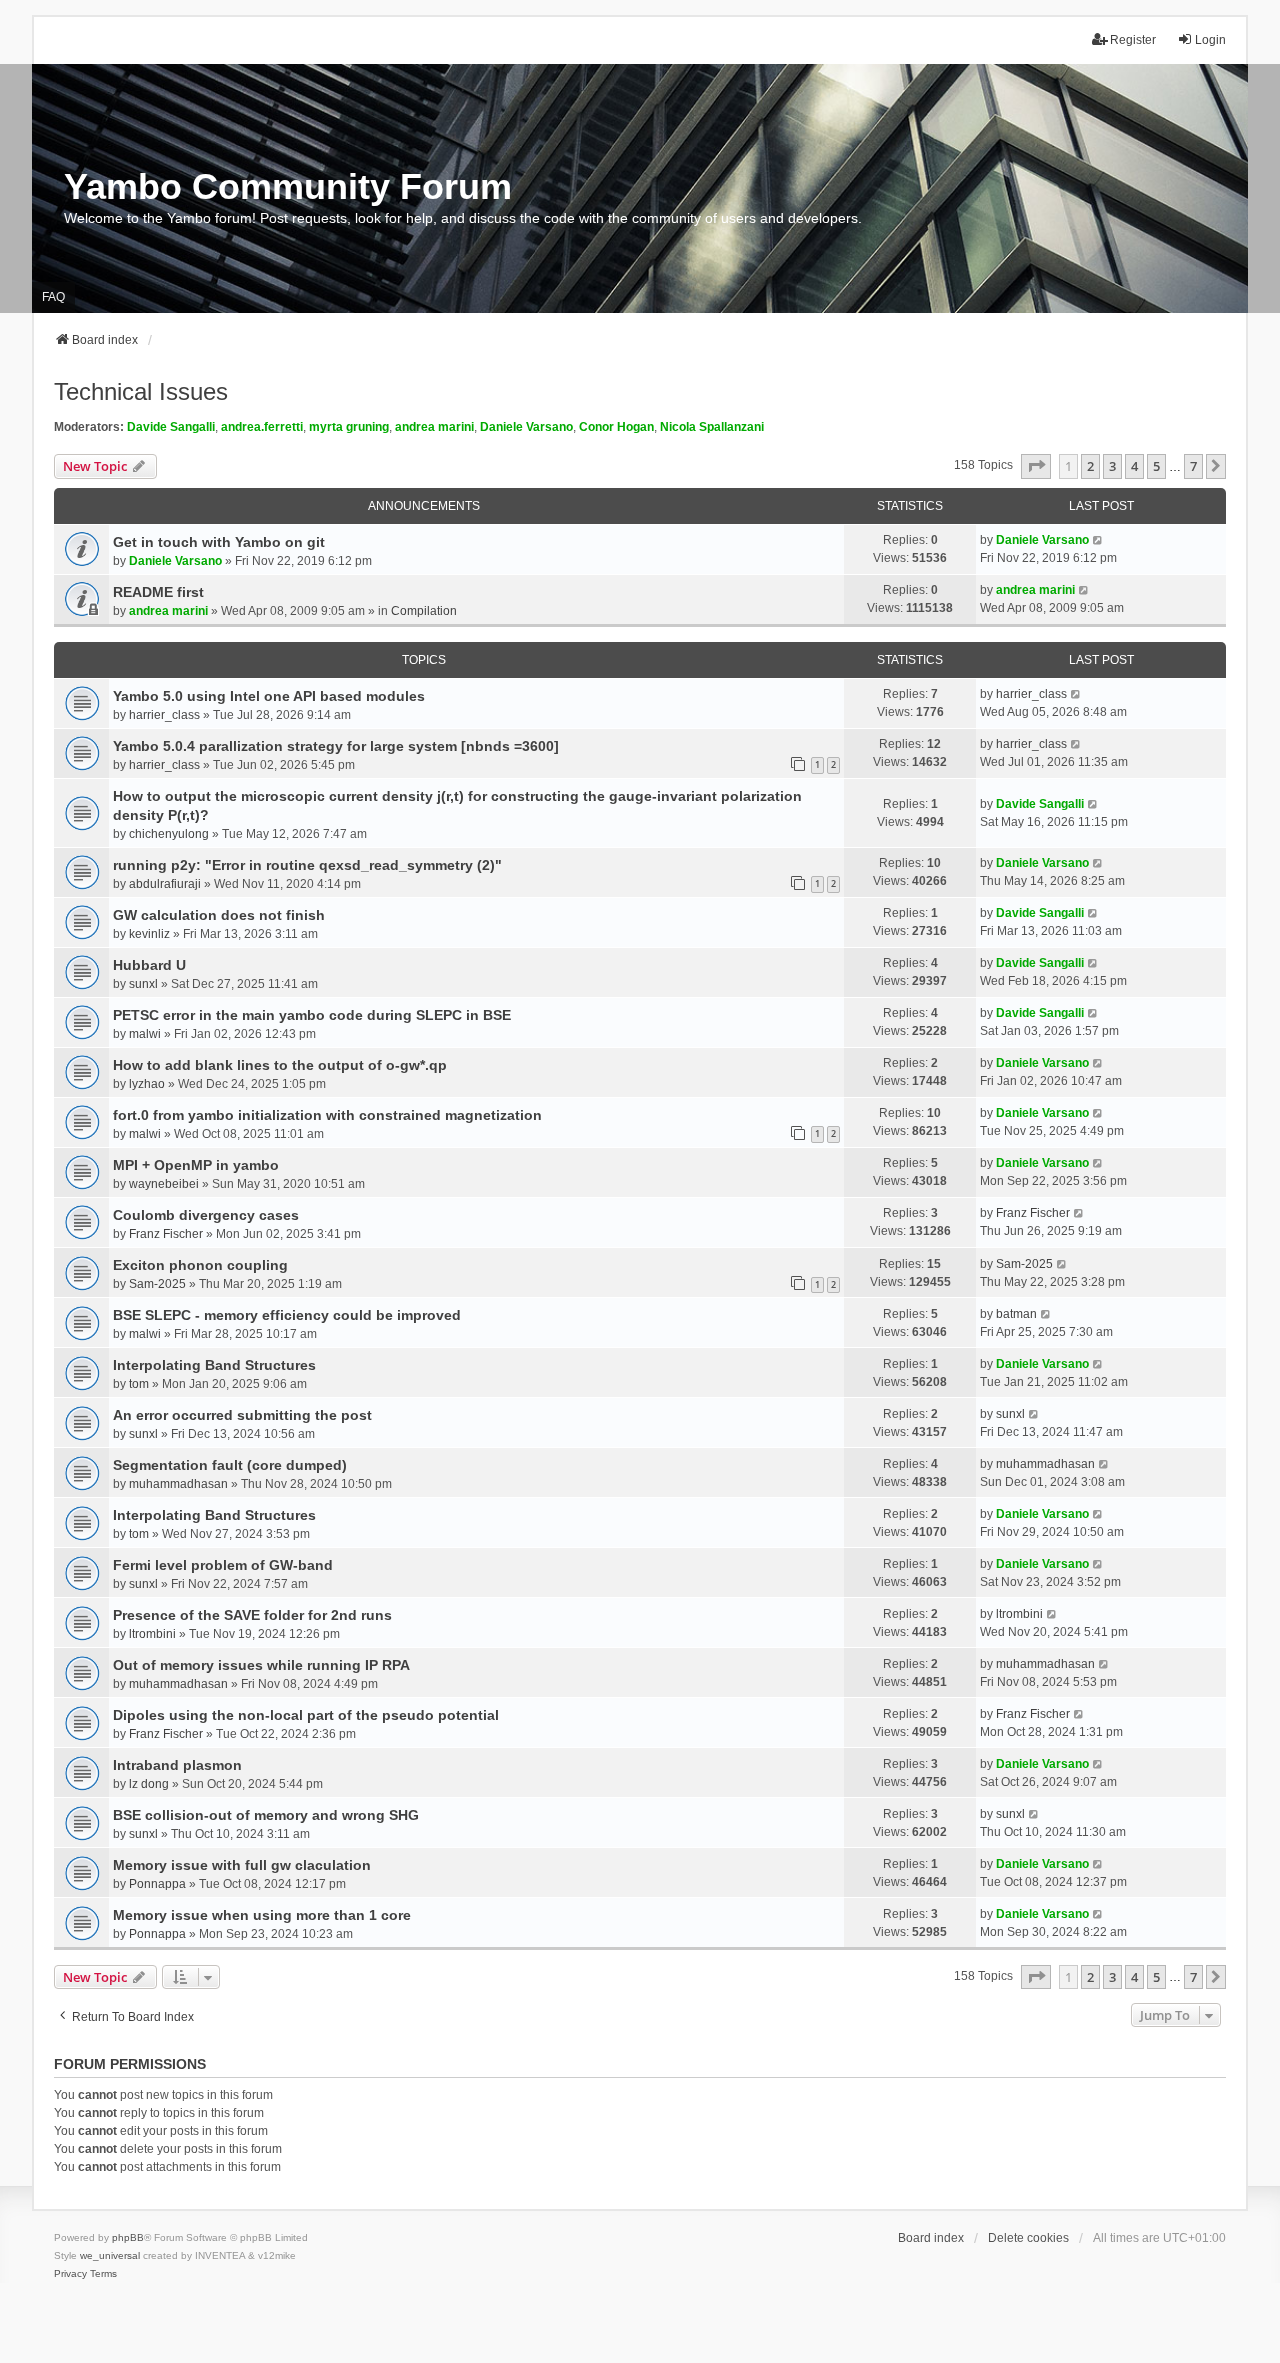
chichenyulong (169, 834)
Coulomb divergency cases (206, 1215)
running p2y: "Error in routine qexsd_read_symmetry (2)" (307, 865)
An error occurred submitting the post (242, 1415)
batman (1016, 1314)
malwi (145, 1034)
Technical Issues (141, 391)
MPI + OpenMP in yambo (196, 1165)
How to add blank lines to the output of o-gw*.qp (280, 1065)
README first (158, 592)
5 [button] (1156, 466)
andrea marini (434, 427)
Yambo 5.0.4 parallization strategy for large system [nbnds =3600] (336, 746)
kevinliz (149, 934)
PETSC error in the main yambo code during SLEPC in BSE (312, 1015)
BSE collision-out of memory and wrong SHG (266, 1815)
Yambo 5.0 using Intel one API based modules (269, 696)
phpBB (128, 2237)
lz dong (149, 1784)
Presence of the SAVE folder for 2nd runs (252, 1615)
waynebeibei (164, 1184)
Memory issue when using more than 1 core (262, 1915)
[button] (1036, 466)
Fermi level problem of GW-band (223, 1565)
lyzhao (147, 1084)
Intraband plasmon (177, 1765)
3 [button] (1112, 466)
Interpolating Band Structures (214, 1365)
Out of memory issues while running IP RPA (261, 1665)
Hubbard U (149, 965)
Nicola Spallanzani (712, 427)
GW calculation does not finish (219, 915)
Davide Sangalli (171, 427)
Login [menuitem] (1210, 40)
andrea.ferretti (262, 427)
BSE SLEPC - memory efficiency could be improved (287, 1315)
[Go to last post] (1098, 540)
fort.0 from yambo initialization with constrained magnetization (327, 1115)
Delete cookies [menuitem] (1028, 2238)
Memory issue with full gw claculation (242, 1865)
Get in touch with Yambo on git (219, 542)
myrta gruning (349, 427)
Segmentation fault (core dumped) (230, 1465)
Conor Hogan (616, 427)
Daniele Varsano (526, 427)
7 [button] (1193, 466)
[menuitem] (70, 2274)
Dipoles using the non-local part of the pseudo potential (306, 1715)
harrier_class (164, 715)
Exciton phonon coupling (200, 1265)
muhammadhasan (178, 1484)
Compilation (424, 611)
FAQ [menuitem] (53, 297)
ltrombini (152, 1634)
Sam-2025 (157, 1284)
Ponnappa (157, 1884)
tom (139, 1384)
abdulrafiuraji (165, 884)
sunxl (143, 984)
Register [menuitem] (1133, 40)
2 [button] (1090, 466)
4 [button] (1134, 466)
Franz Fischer (166, 1234)
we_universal (110, 2255)
